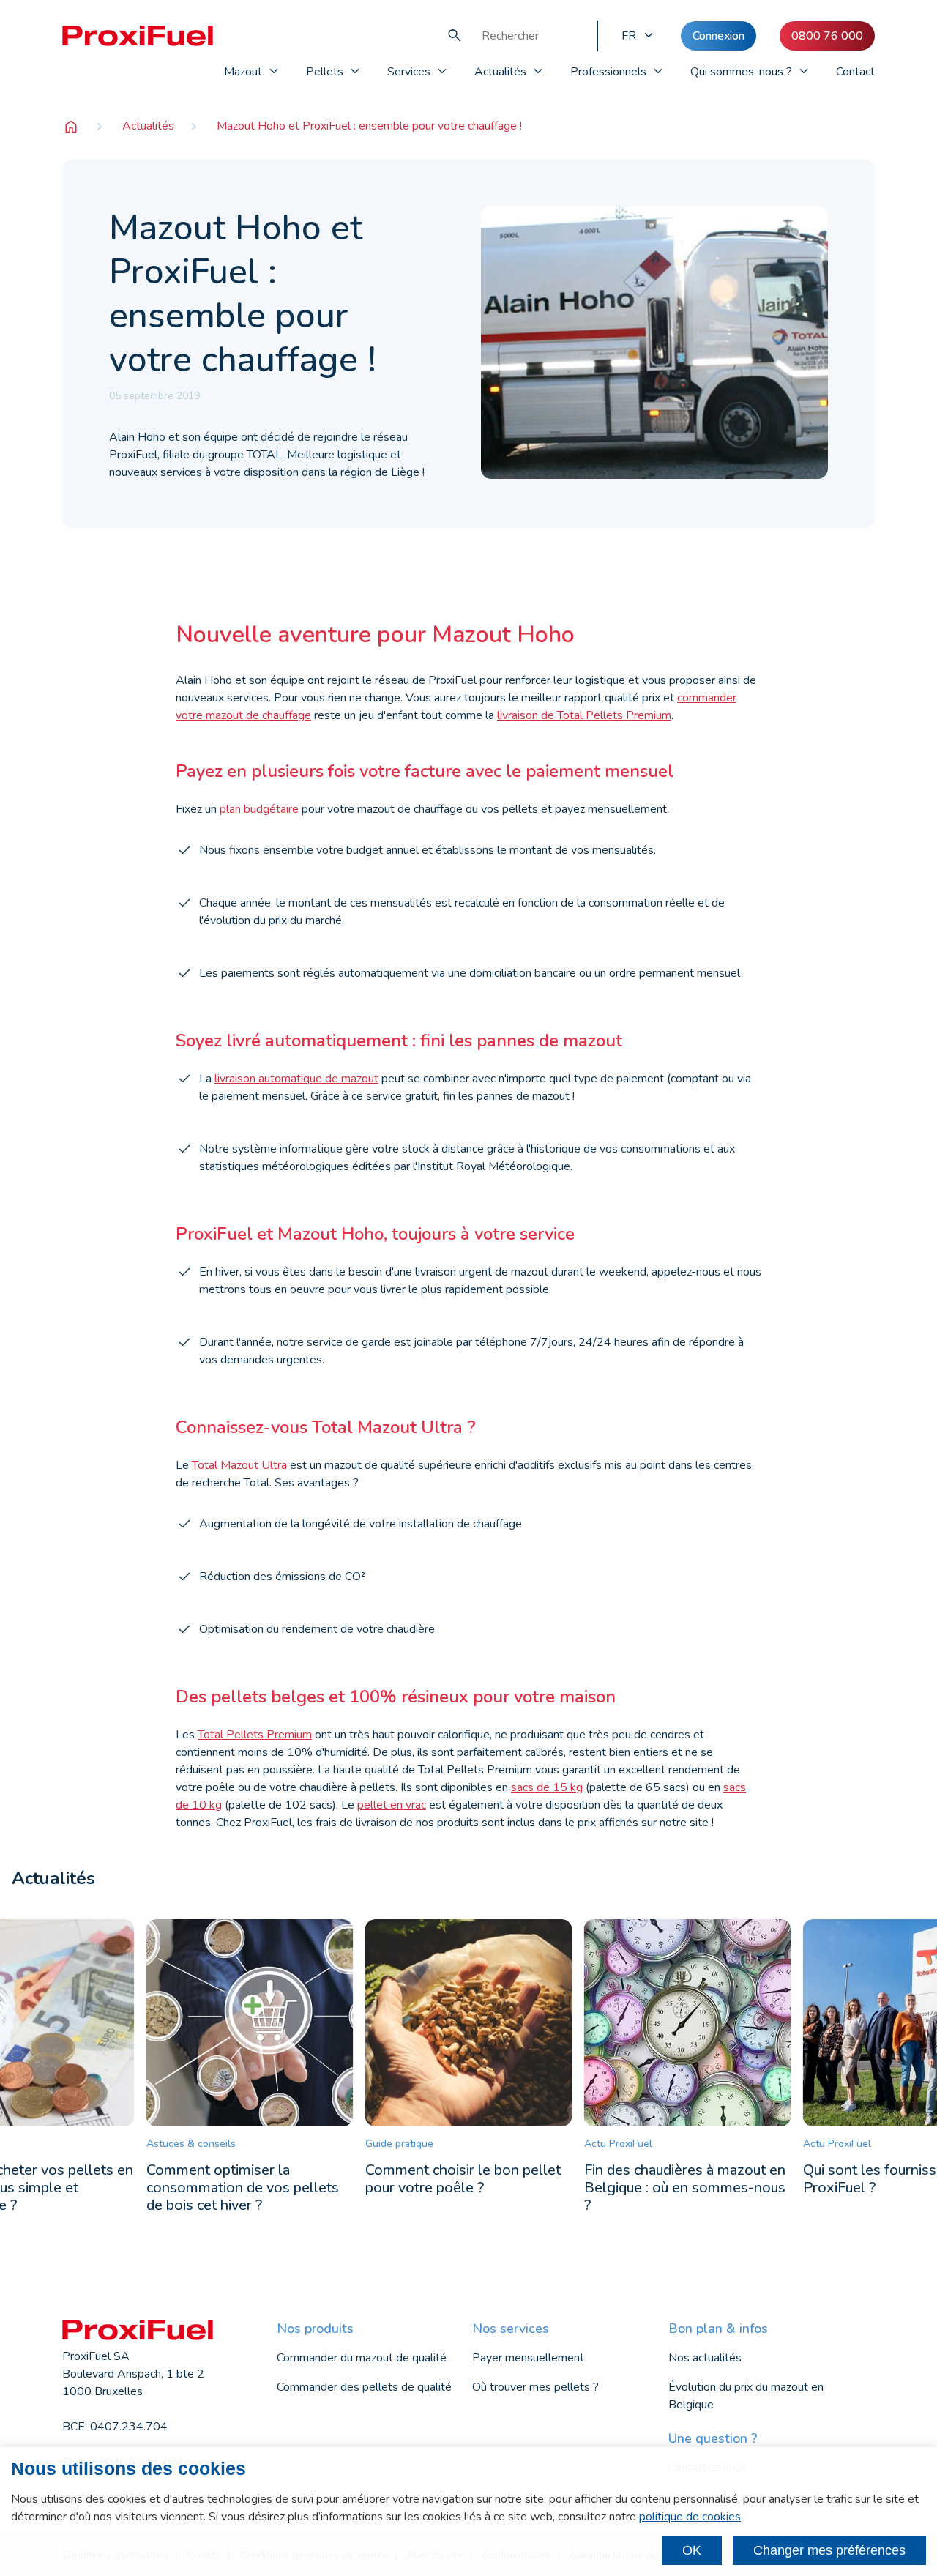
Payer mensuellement (528, 2358)
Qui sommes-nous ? (741, 72)
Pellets (325, 72)
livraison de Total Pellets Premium (584, 715)
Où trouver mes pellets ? (535, 2387)
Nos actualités (705, 2358)
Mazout (243, 72)
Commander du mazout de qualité (362, 2358)
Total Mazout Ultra (239, 1465)
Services (409, 72)
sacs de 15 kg (547, 1787)
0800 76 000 (827, 36)
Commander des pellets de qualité (364, 2387)
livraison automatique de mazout (296, 1079)
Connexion (718, 36)
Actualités (500, 72)
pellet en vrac (392, 1805)
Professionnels (608, 72)
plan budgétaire (259, 809)
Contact (855, 72)
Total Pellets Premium (255, 1735)
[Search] (455, 36)
